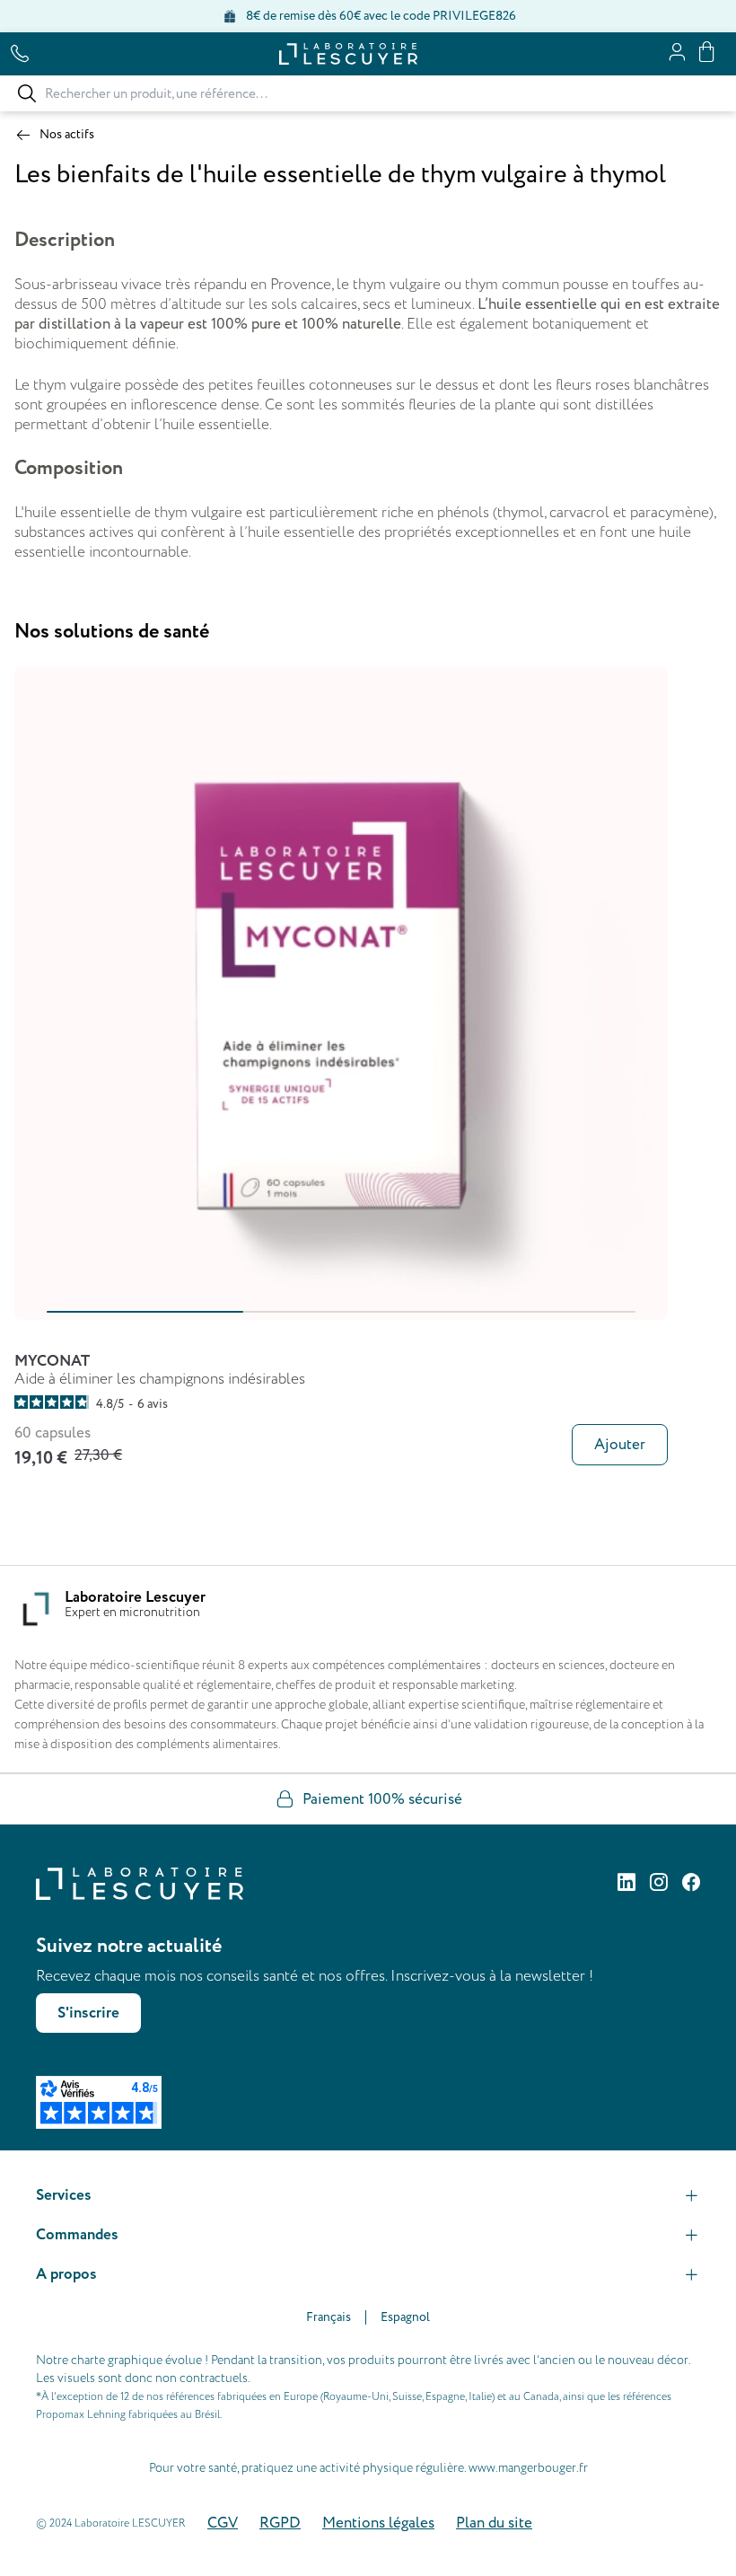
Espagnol (405, 2317)
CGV (223, 2523)
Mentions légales (378, 2523)
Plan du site (494, 2523)
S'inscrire (88, 2013)
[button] (368, 2195)
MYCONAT (52, 1361)
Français (329, 2317)
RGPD (280, 2523)
